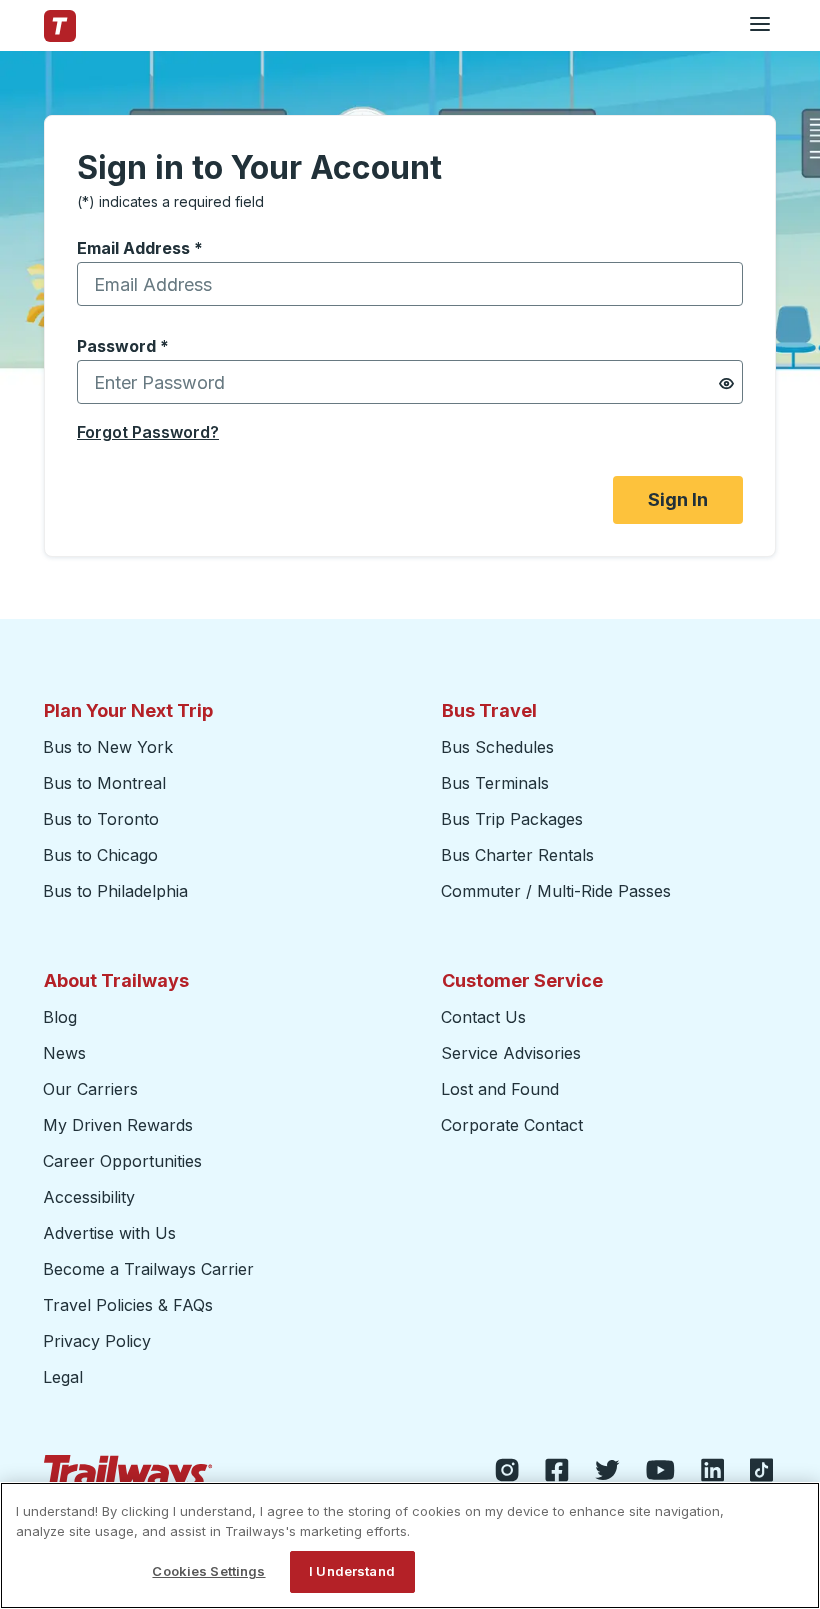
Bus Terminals (495, 783)
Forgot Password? (148, 432)
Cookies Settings (208, 1571)
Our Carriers (90, 1089)
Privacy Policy (97, 1341)
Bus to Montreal (104, 783)
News (64, 1053)
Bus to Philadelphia (115, 891)
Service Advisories (511, 1053)
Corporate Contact (512, 1125)
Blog (60, 1017)
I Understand (352, 1571)
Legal (63, 1377)
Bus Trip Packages (512, 819)
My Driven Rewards (118, 1125)
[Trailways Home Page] (60, 26)
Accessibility (89, 1197)
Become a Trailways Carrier (151, 1269)
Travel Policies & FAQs (128, 1305)
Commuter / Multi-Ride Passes (556, 891)
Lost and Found (500, 1089)
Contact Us (483, 1017)
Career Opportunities (122, 1161)
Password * (123, 346)
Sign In (678, 499)
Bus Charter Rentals (517, 855)
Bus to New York (108, 747)
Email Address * (140, 248)
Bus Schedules (497, 747)
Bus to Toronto (101, 819)
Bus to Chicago (100, 855)
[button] (726, 383)
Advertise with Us (109, 1233)
